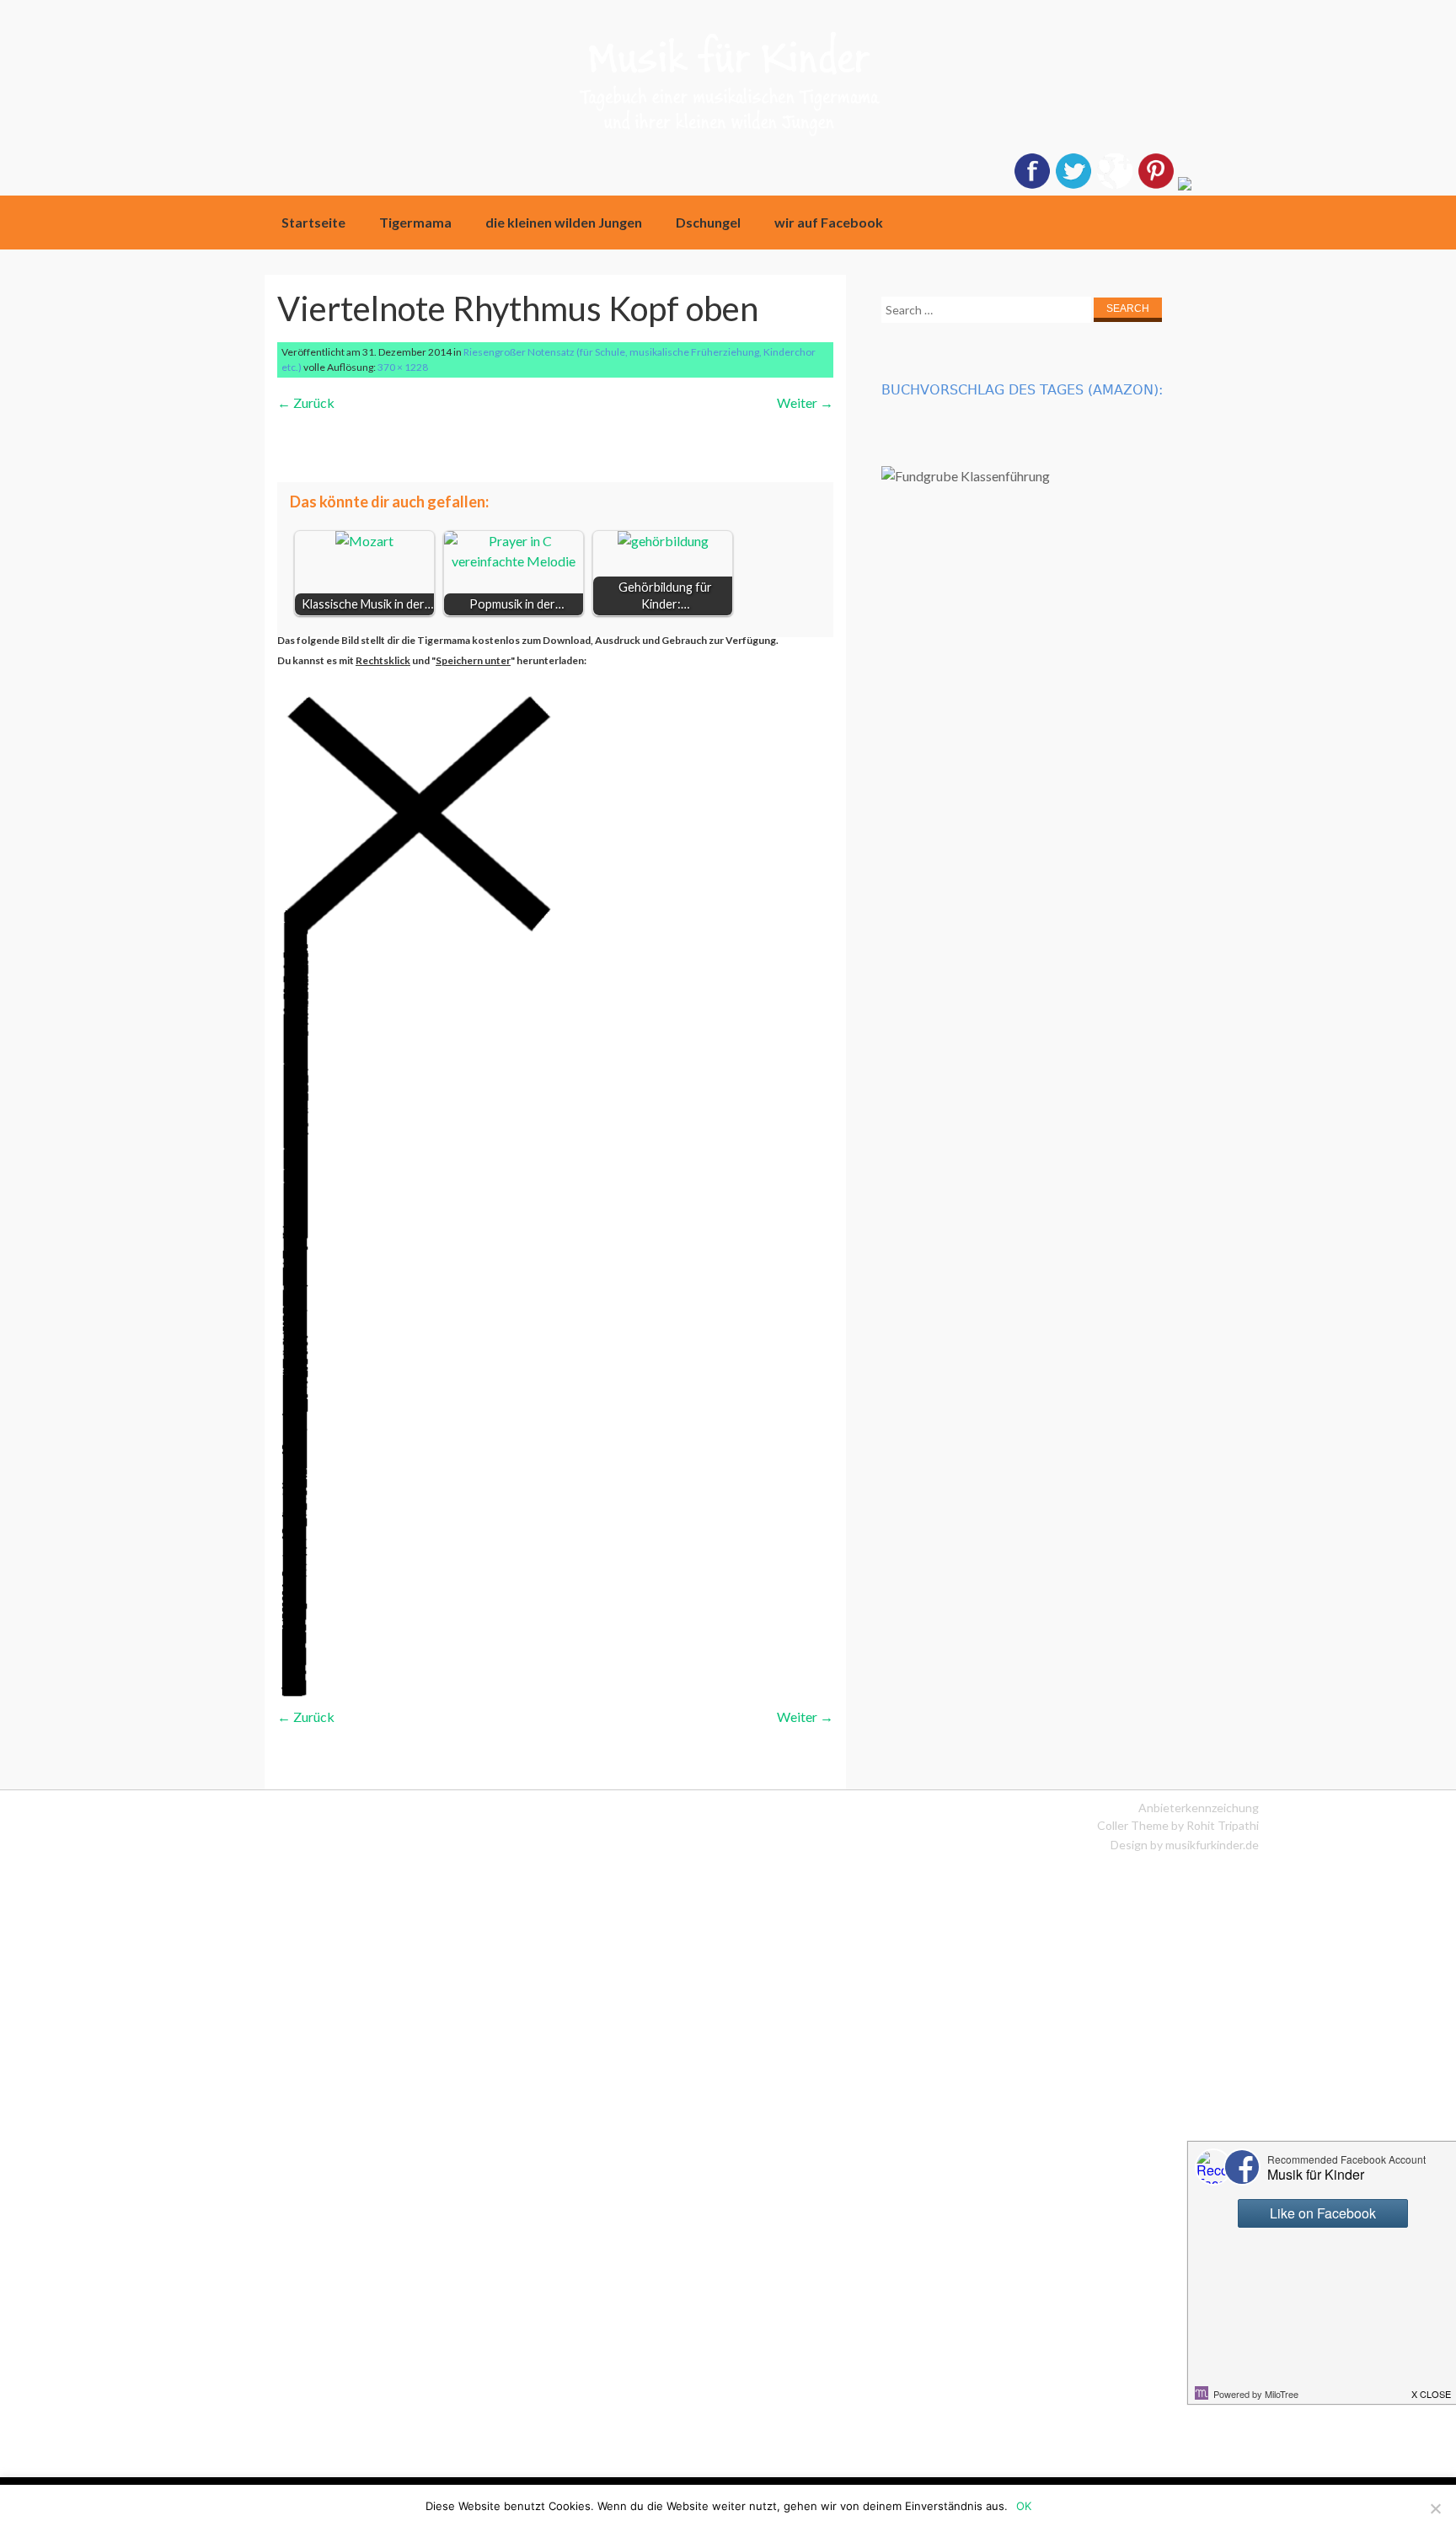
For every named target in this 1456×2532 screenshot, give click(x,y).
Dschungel (708, 222)
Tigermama (415, 222)
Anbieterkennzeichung (1199, 1808)
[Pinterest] (1156, 185)
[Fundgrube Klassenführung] (966, 476)
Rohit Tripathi (1223, 1825)
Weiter (805, 402)
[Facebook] (1032, 185)
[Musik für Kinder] (728, 89)
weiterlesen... (436, 443)
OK (1024, 2506)
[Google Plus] (1115, 185)
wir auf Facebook (829, 222)
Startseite (313, 222)
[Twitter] (1073, 185)
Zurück (306, 402)
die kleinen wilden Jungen (564, 222)
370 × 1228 (403, 367)
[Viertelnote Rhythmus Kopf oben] (430, 1696)
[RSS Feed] (1185, 185)
